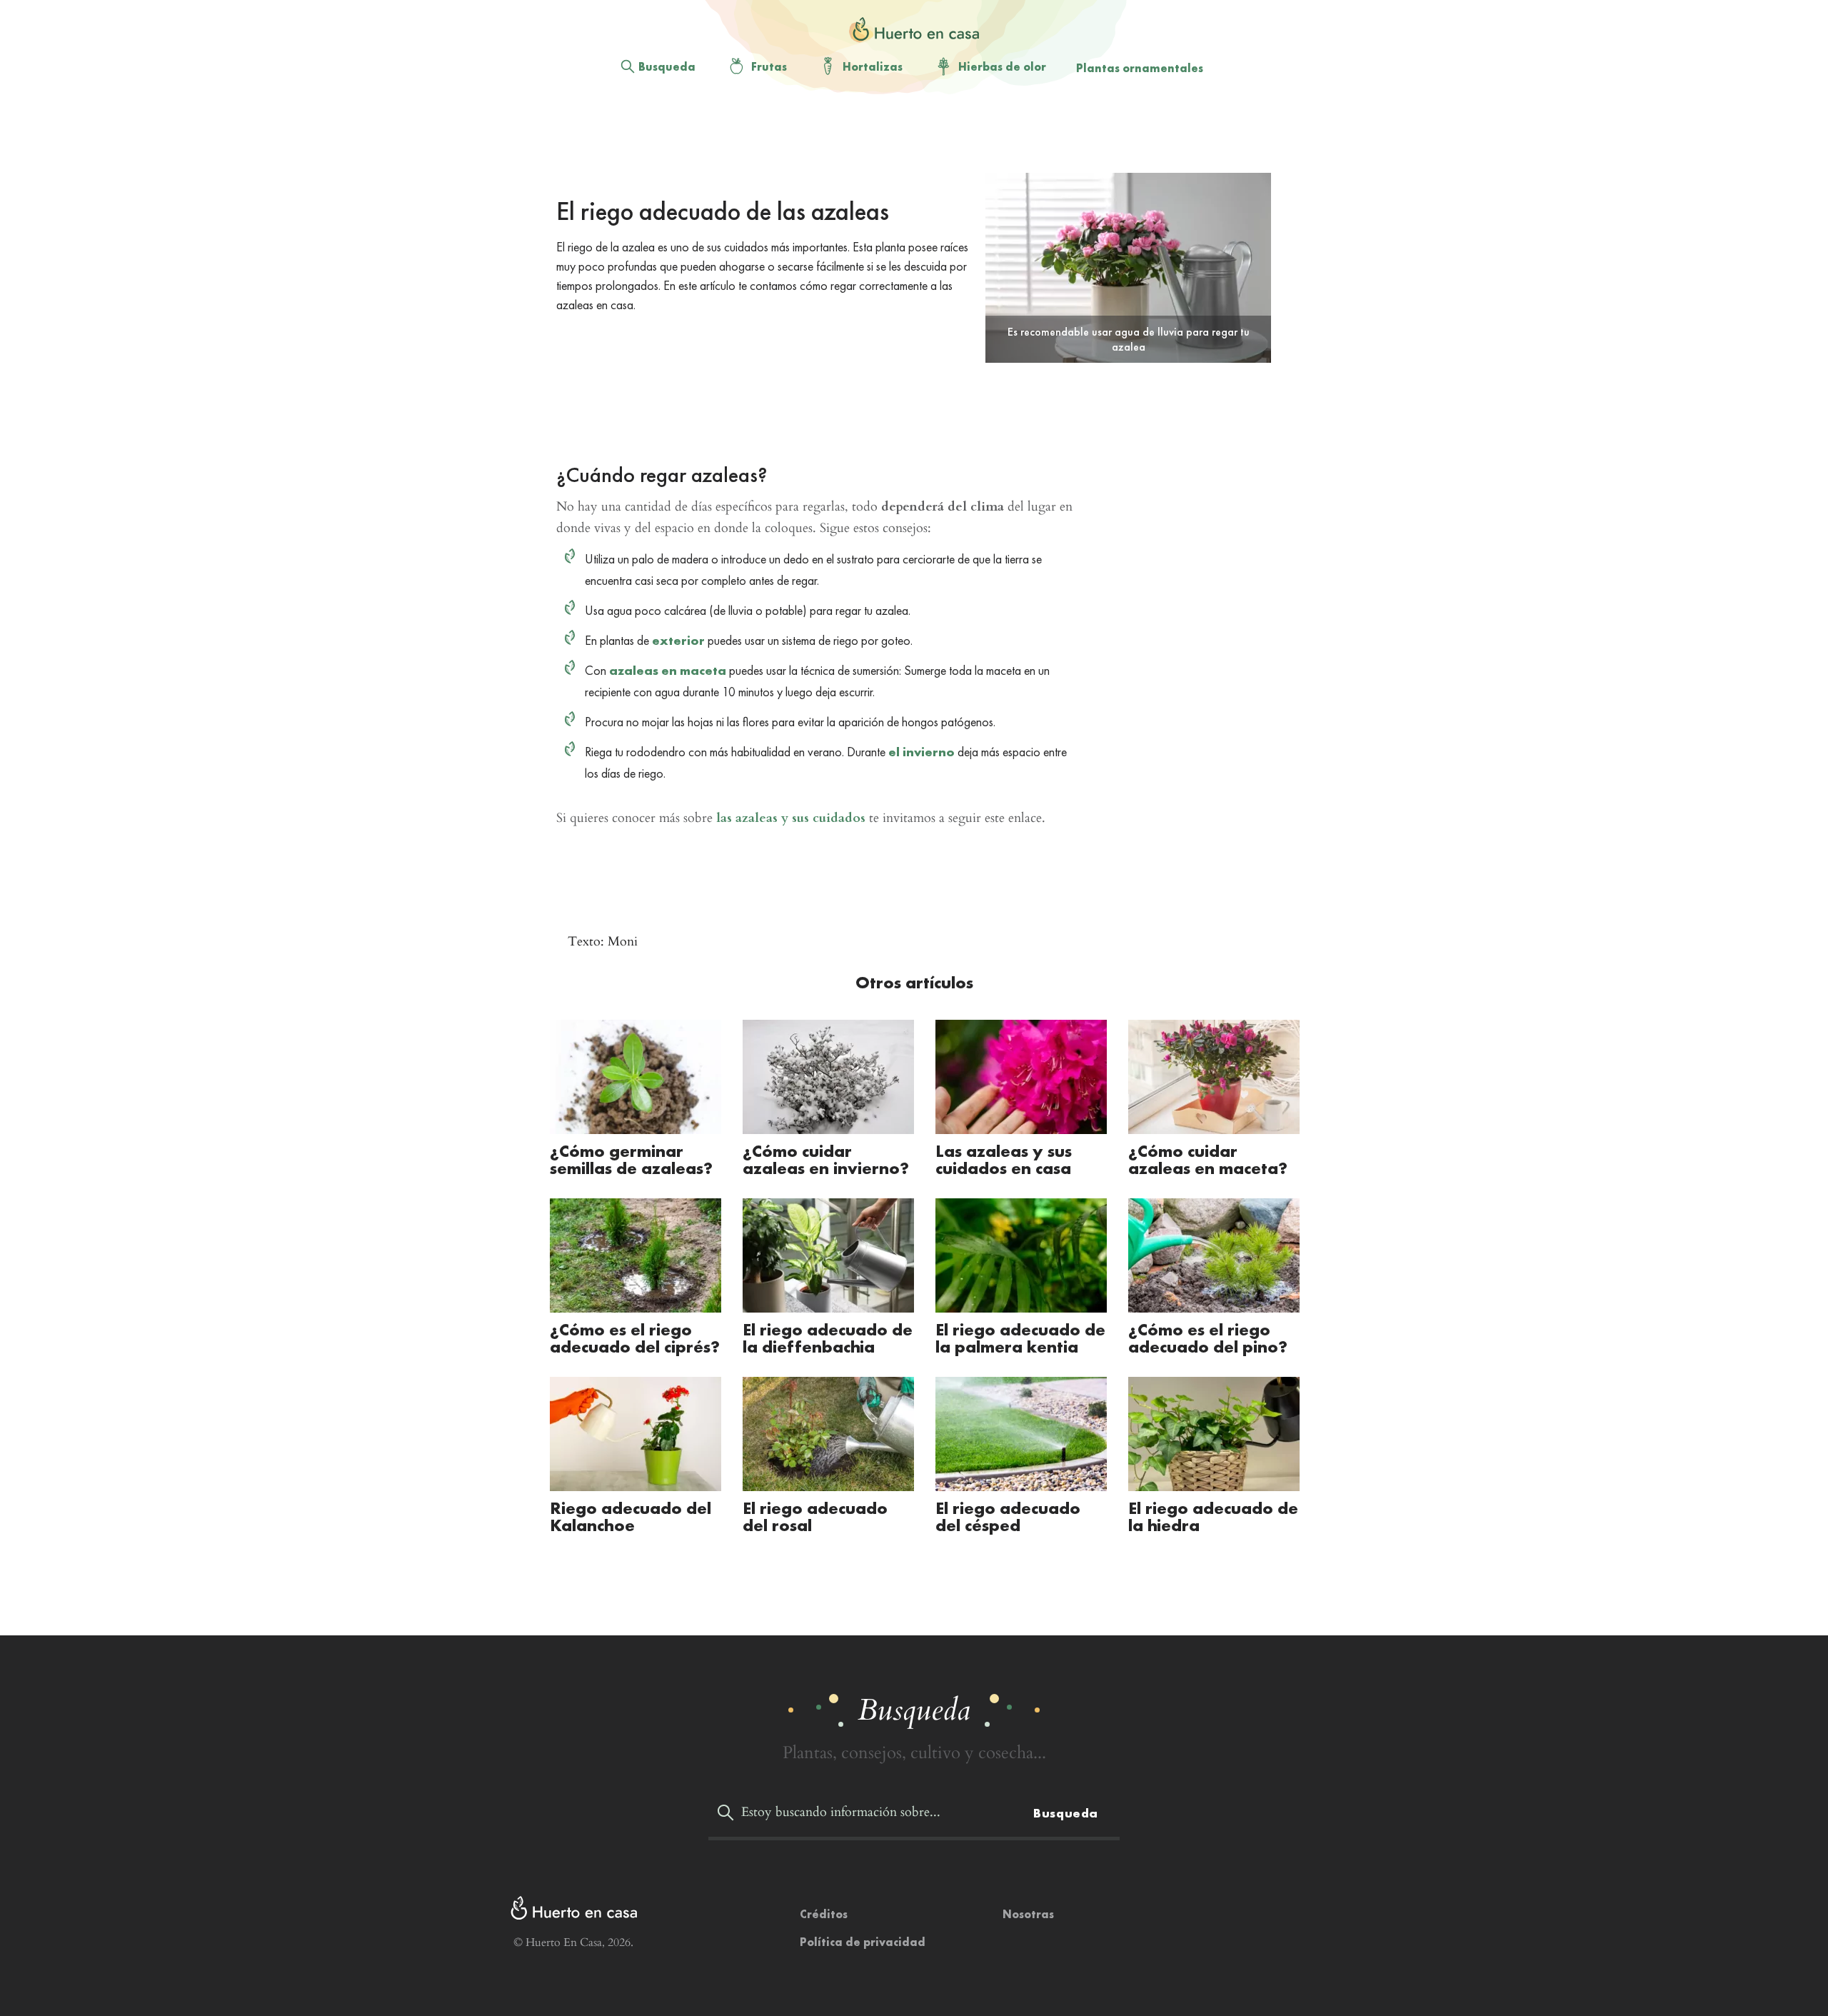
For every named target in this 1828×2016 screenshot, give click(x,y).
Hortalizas (873, 67)
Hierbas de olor (1002, 67)
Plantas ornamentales (1140, 68)
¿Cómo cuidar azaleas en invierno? (826, 1159)
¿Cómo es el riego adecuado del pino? (1208, 1338)
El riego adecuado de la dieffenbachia (828, 1338)
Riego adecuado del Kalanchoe (631, 1516)
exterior (678, 640)
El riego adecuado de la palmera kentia (1020, 1338)
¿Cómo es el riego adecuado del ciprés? (635, 1338)
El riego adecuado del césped (1008, 1516)
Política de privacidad (863, 1942)
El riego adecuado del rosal (815, 1516)
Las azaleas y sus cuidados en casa (1004, 1159)
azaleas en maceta (668, 670)
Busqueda (667, 67)
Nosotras (1028, 1914)
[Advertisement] (903, 136)
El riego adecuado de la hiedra (1213, 1516)
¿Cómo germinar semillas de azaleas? (631, 1159)
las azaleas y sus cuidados (791, 818)
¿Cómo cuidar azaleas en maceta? (1208, 1159)
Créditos (824, 1914)
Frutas (769, 67)
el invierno (921, 752)
